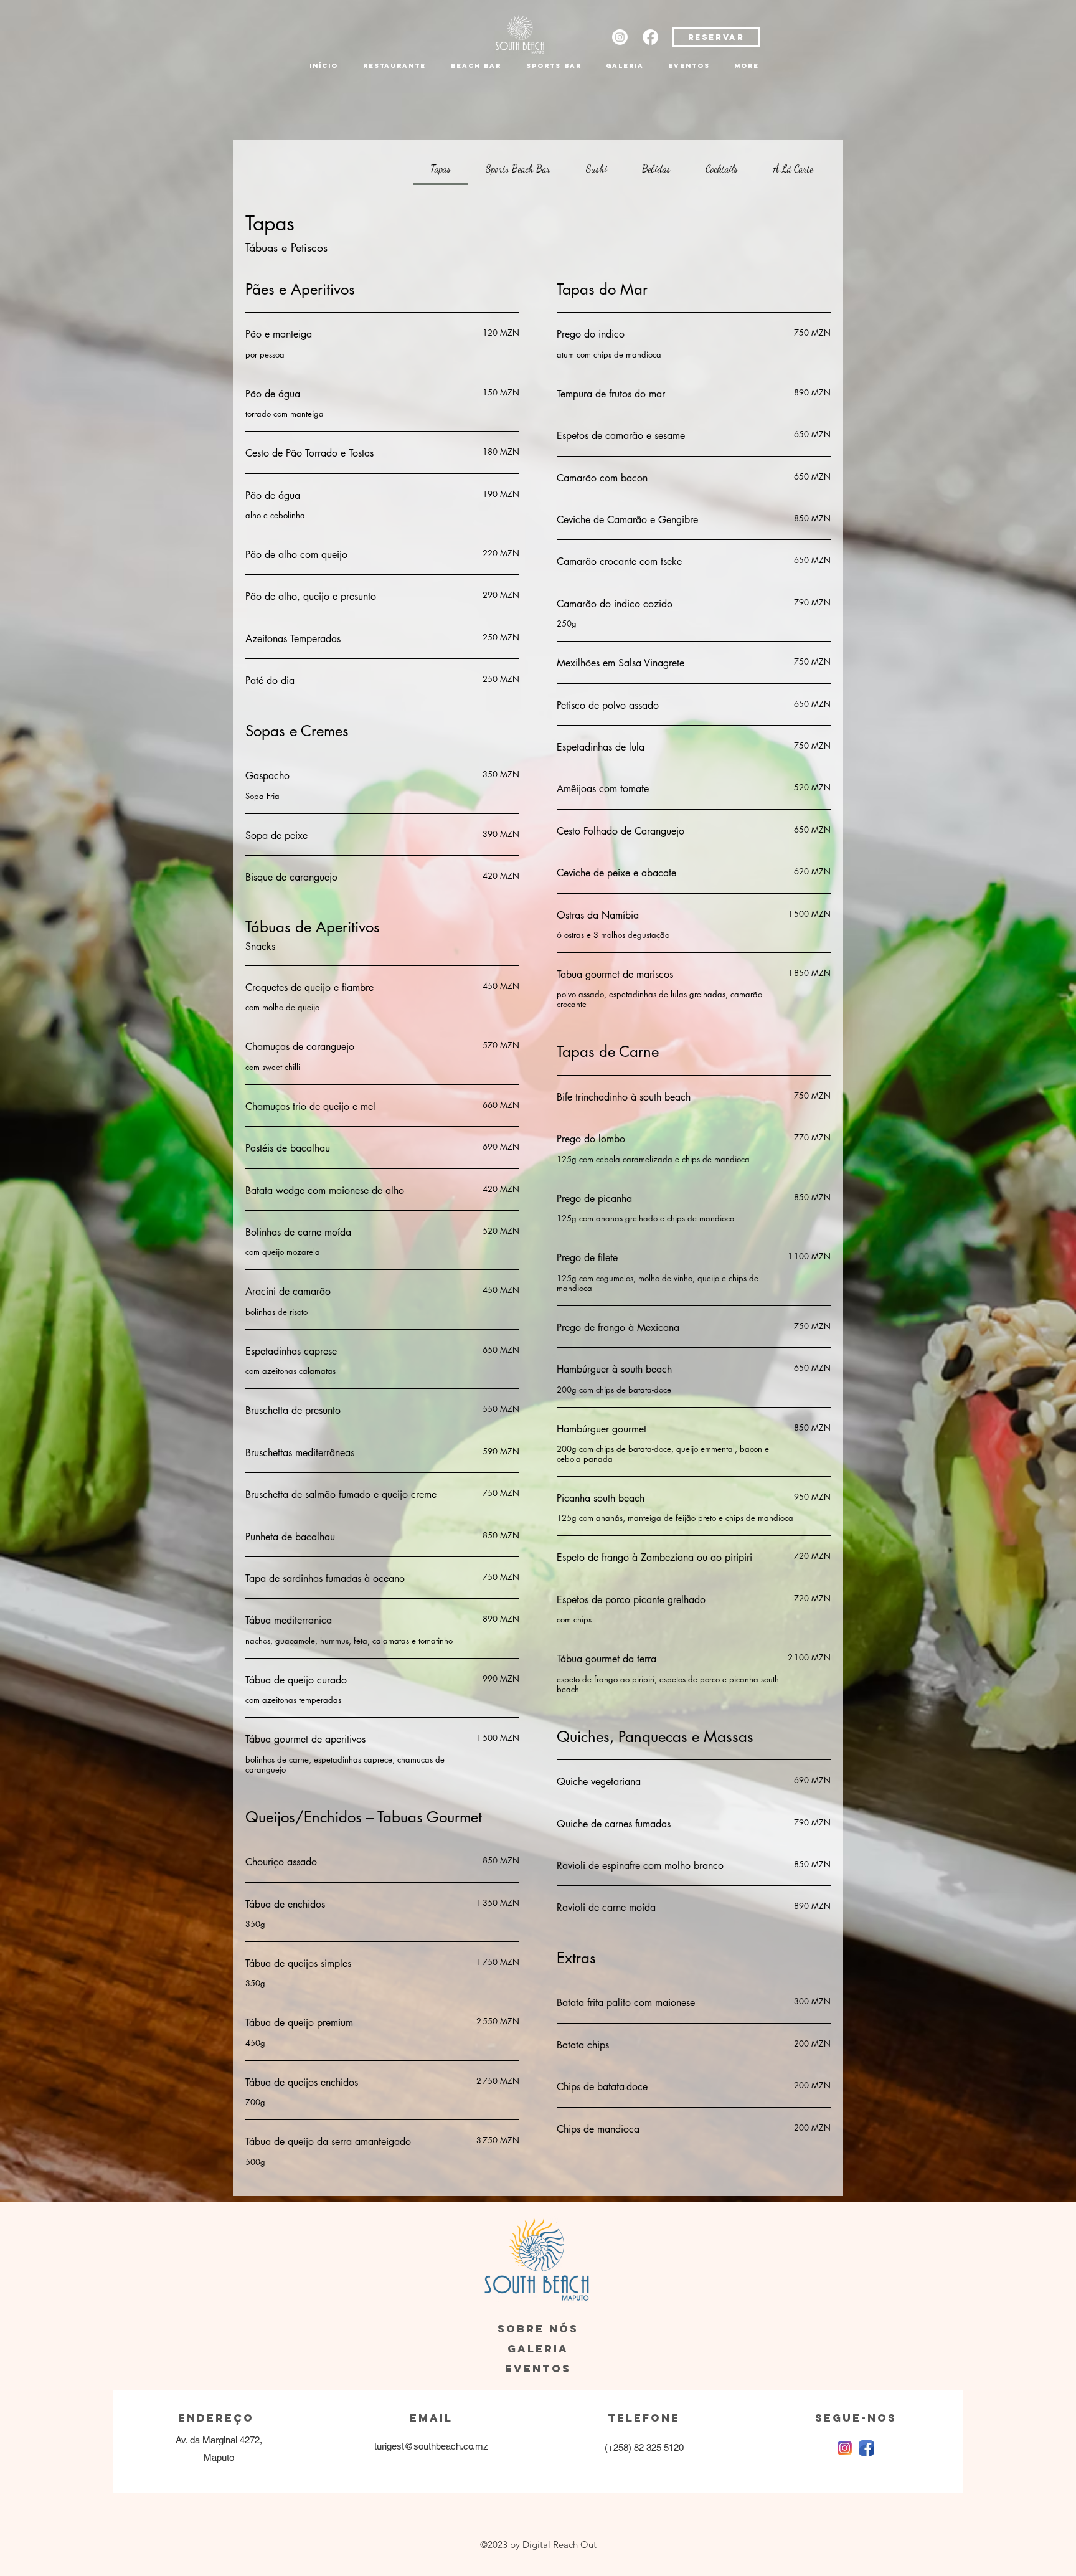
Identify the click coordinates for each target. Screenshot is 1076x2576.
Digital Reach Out (558, 2545)
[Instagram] (620, 37)
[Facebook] (650, 37)
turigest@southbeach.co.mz (431, 2446)
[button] (394, 66)
